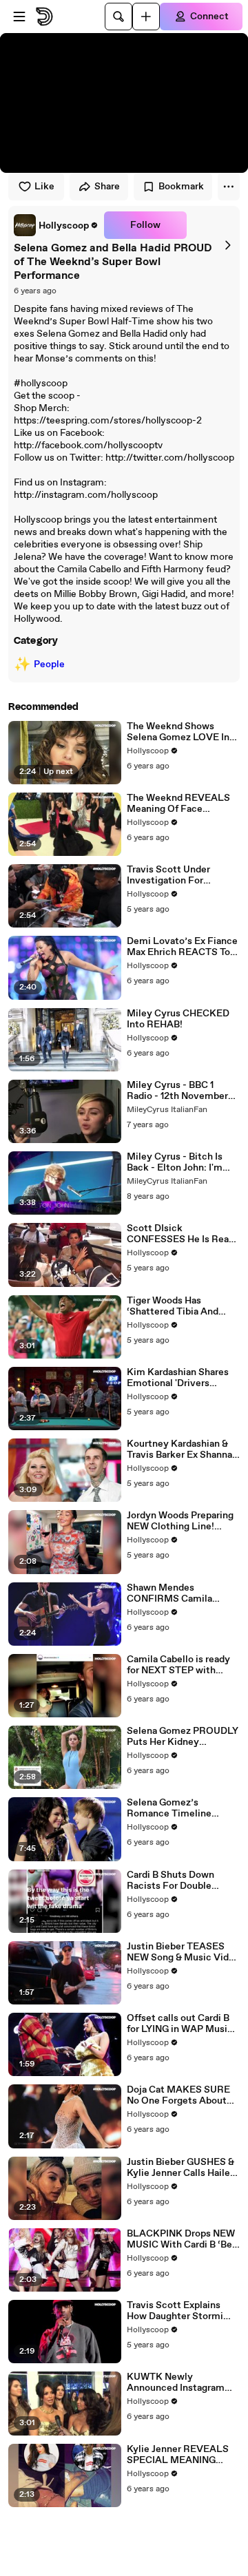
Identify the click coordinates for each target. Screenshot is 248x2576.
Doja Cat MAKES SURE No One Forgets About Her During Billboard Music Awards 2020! (178, 2095)
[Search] (118, 17)
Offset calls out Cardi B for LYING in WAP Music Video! (180, 2024)
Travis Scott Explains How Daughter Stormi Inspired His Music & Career (175, 2311)
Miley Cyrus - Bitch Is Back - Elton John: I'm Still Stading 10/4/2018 (177, 1162)
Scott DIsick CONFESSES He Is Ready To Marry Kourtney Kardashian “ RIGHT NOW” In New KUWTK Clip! (183, 1234)
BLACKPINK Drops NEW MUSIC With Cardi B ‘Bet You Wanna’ (182, 2239)
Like (44, 187)
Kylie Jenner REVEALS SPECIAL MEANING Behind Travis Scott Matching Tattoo (178, 2455)
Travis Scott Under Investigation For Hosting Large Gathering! (183, 875)
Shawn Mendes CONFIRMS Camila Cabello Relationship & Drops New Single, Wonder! (177, 1593)
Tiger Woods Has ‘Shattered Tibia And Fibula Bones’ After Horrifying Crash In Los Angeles (177, 1306)
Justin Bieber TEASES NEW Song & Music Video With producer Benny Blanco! (183, 1952)
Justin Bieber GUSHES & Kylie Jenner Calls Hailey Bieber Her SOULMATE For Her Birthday (181, 2168)
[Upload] (146, 17)
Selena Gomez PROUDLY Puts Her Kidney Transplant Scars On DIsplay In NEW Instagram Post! (183, 1737)
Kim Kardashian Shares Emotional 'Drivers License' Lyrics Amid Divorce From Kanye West (178, 1378)
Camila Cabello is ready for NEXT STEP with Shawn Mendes (178, 1665)
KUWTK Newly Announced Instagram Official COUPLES (176, 2383)
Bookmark (181, 187)
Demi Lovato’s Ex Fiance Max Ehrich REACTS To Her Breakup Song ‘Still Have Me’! (182, 947)
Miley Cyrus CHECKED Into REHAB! (178, 1019)
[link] (56, 225)
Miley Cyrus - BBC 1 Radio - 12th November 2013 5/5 (177, 1091)
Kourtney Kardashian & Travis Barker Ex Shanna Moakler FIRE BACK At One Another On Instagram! (179, 1449)
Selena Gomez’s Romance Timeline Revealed (169, 1808)
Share (107, 187)
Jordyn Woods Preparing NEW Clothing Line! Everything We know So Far (180, 1521)
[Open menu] (19, 17)
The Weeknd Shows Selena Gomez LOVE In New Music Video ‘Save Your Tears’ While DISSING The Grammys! (180, 732)
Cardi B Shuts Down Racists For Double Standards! (170, 1881)
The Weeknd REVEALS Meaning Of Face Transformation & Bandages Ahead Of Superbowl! (178, 804)
